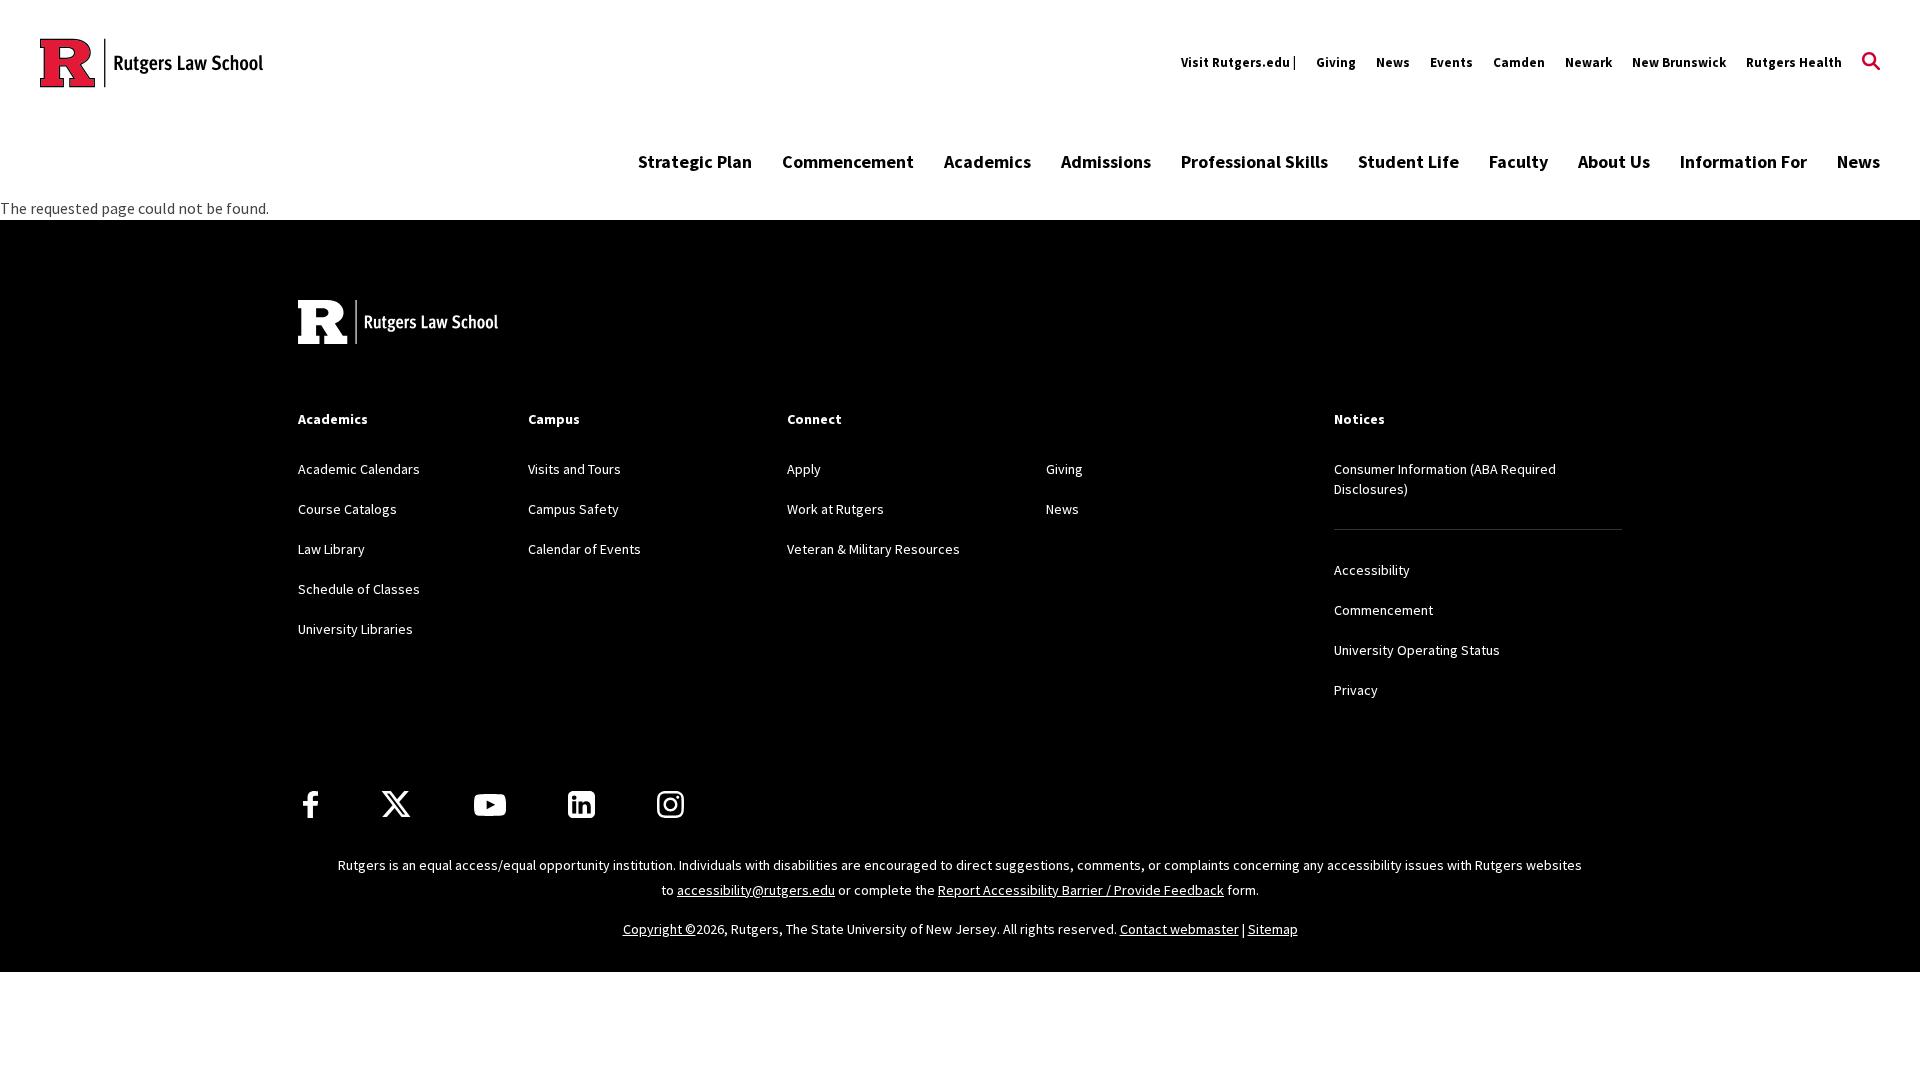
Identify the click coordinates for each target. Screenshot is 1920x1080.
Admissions (1106, 161)
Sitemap (1273, 929)
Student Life (1408, 161)
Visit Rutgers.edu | (1238, 62)
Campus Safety (573, 509)
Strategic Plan (695, 161)
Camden (1519, 62)
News (1393, 62)
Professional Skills (1254, 161)
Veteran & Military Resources (873, 549)
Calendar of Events (584, 549)
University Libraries (355, 629)
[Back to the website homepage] (151, 63)
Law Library (331, 549)
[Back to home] (398, 324)
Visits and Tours (574, 469)
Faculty (1518, 161)
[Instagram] (670, 804)
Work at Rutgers (835, 509)
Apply (804, 469)
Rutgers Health (1794, 62)
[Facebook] (310, 804)
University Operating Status (1417, 650)
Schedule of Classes (359, 589)
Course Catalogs (347, 509)
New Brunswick (1679, 62)
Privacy (1356, 690)
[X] (396, 805)
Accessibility (1372, 570)
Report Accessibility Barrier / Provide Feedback (1081, 890)
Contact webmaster (1179, 929)
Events (1451, 62)
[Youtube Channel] (490, 805)
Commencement (848, 161)
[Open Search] (1871, 63)
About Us (1614, 161)
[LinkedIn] (581, 804)
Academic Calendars (359, 469)
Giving (1336, 62)
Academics (987, 161)
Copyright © (659, 929)
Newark (1588, 62)
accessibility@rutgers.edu (756, 890)
